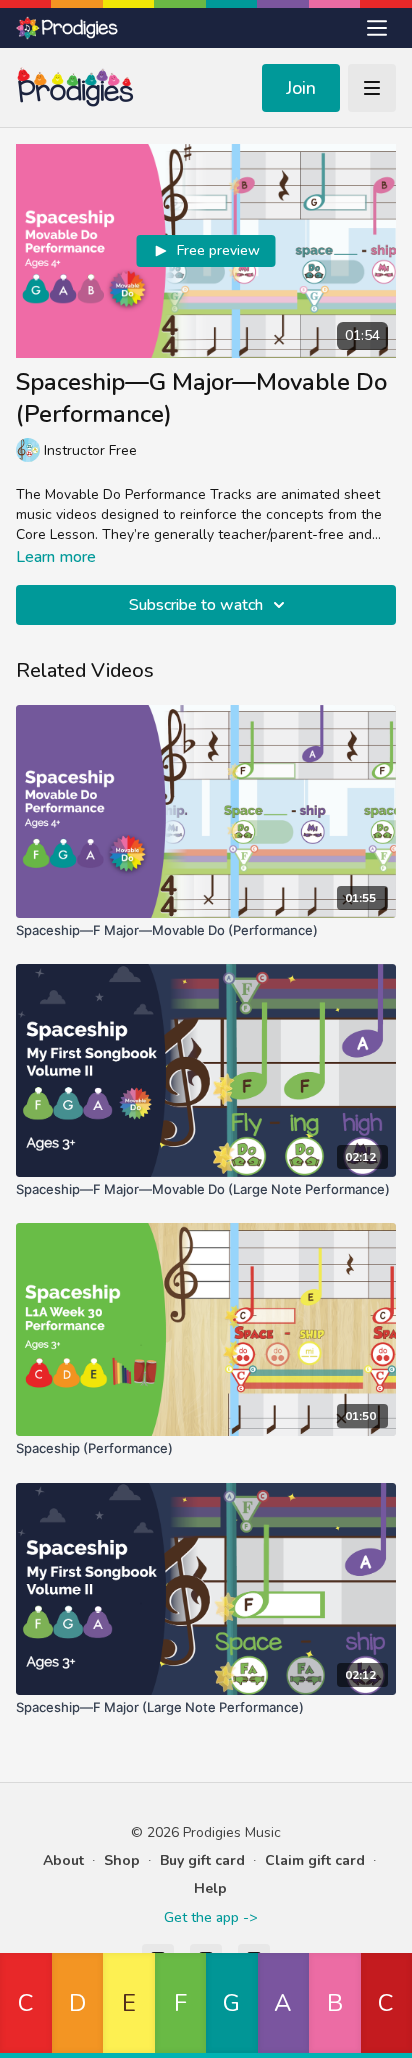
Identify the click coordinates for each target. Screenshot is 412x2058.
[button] (26, 2005)
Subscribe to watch (196, 605)
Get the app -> (210, 1917)
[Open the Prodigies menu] (377, 28)
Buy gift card (202, 1860)
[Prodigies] (68, 28)
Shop (122, 1860)
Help (210, 1888)
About (63, 1860)
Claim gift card (315, 1860)
